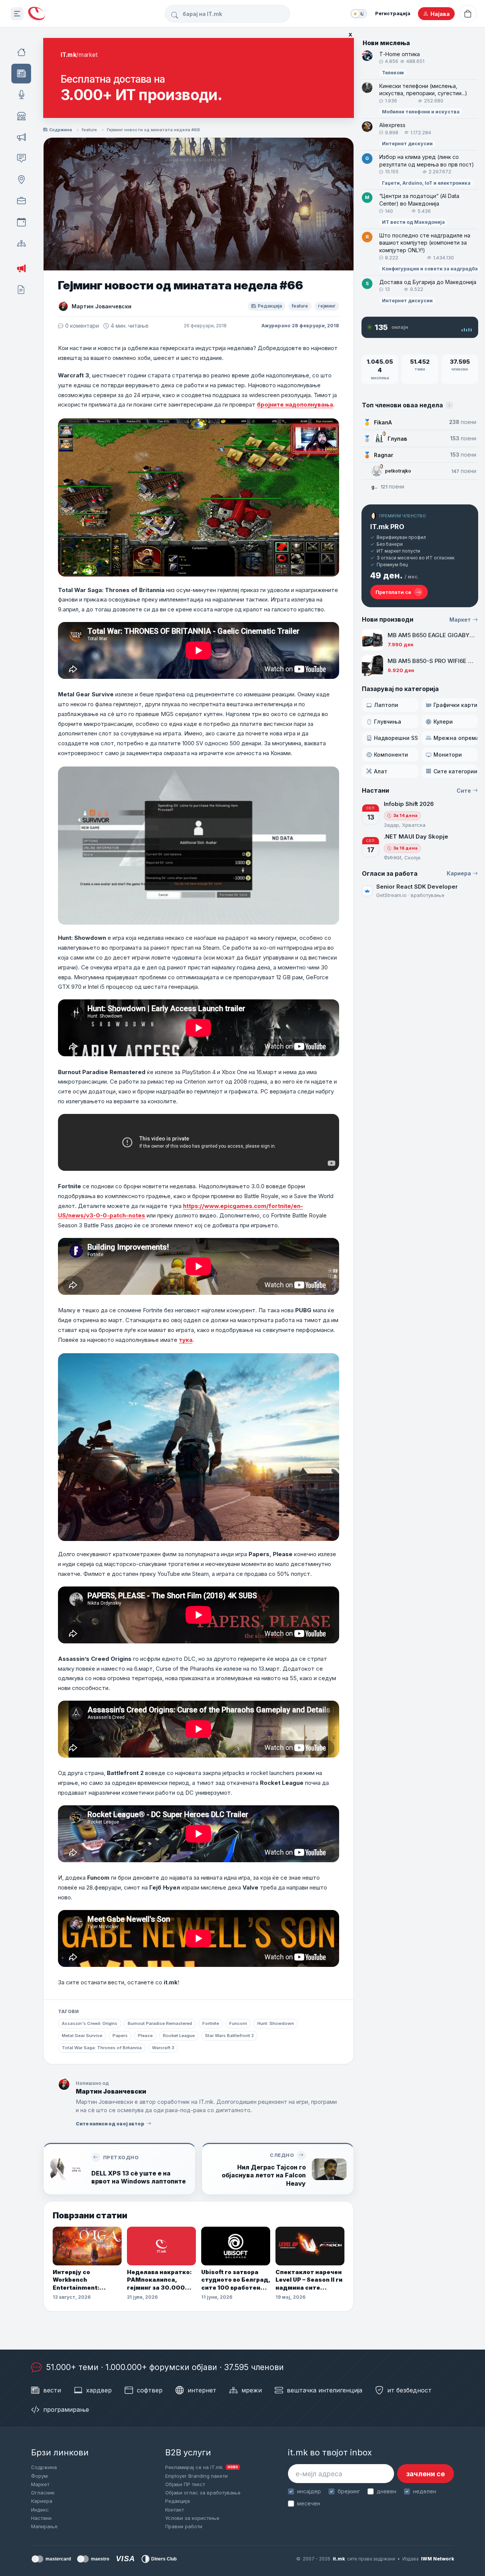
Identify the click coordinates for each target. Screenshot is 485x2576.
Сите (464, 791)
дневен (386, 2491)
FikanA (383, 422)
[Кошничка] (468, 14)
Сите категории (455, 771)
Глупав (397, 439)
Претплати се (393, 592)
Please (145, 2036)
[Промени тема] (359, 14)
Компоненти (391, 755)
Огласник (43, 2493)
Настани (41, 2518)
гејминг (327, 306)
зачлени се (426, 2474)
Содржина (61, 130)
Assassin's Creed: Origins (90, 2023)
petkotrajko (398, 471)
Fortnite (211, 2023)
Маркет (460, 620)
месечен (309, 2503)
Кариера (459, 873)
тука (186, 1340)
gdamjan (374, 487)
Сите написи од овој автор (110, 2124)
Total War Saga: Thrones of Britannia (102, 2048)
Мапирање (44, 2526)
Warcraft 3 (163, 2048)
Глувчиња (388, 722)
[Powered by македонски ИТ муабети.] (36, 14)
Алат (381, 771)
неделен (425, 2491)
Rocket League (179, 2036)
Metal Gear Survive (82, 2036)
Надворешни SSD (396, 738)
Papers (120, 2036)
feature (89, 130)
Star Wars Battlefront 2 (229, 2036)
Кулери (443, 722)
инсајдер (309, 2491)
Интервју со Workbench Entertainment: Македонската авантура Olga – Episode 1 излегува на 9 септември (86, 2280)
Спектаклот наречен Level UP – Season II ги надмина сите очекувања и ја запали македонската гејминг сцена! (309, 2280)
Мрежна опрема (456, 738)
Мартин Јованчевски (102, 306)
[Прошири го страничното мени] (17, 14)
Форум (39, 2476)
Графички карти (455, 705)
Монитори (448, 755)
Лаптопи (386, 705)
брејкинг (349, 2491)
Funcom (238, 2023)
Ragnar (384, 455)
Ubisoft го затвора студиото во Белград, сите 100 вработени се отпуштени (236, 2280)
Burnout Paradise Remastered (160, 2023)
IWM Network (437, 2559)
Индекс (40, 2510)
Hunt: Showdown (276, 2023)
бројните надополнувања (295, 404)
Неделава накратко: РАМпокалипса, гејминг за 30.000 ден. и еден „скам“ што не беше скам (159, 2280)
